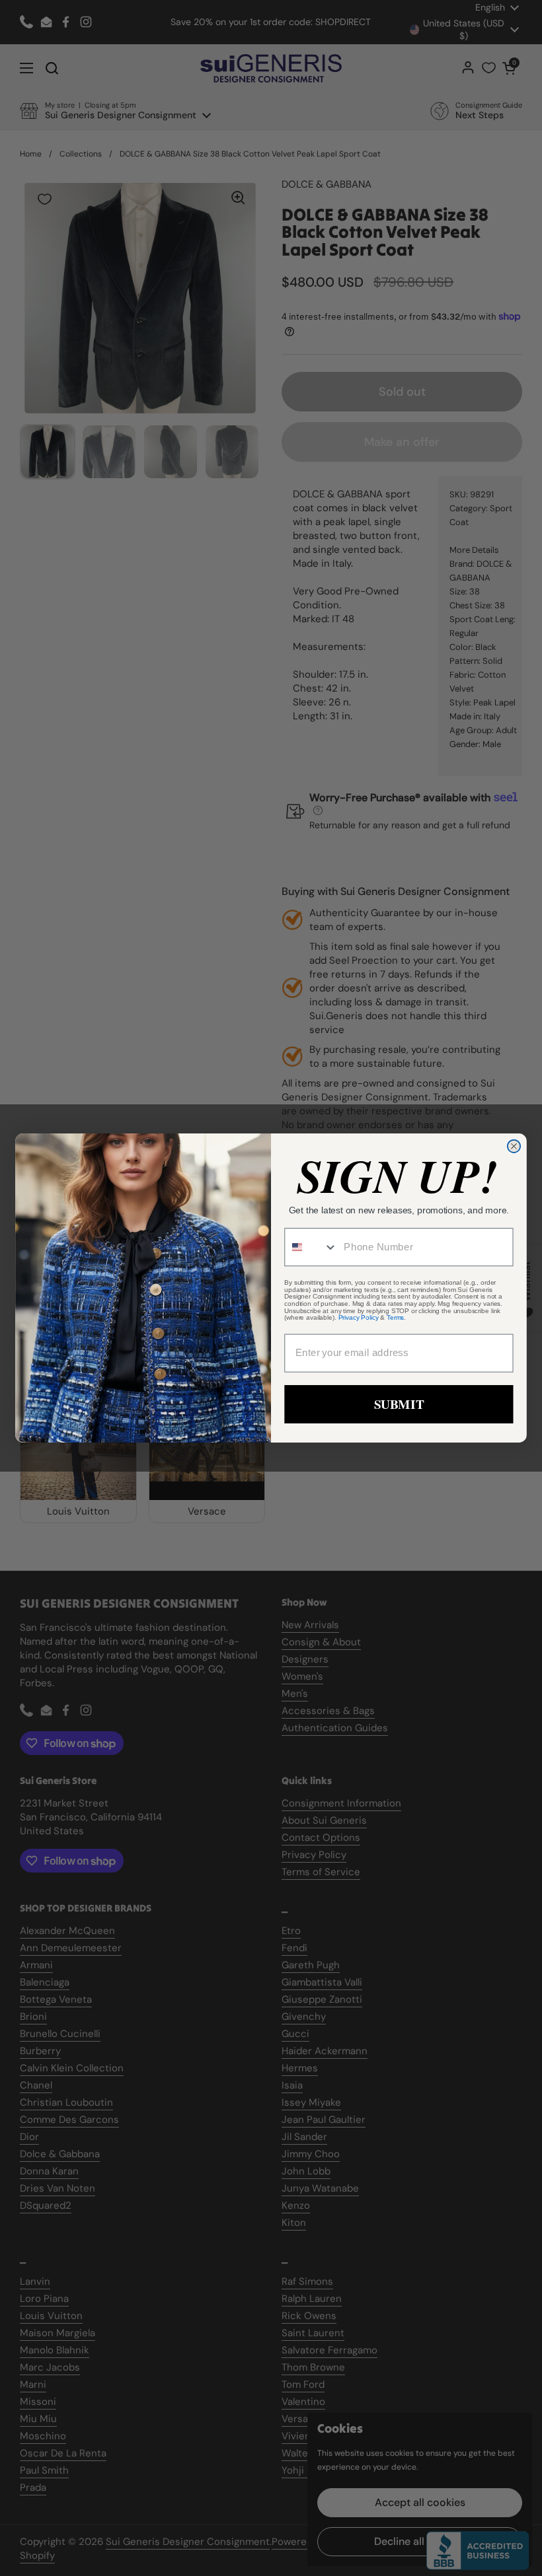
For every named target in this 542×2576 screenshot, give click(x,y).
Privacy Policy (359, 1318)
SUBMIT (399, 1404)
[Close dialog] (514, 1146)
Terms (395, 1318)
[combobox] (311, 1247)
